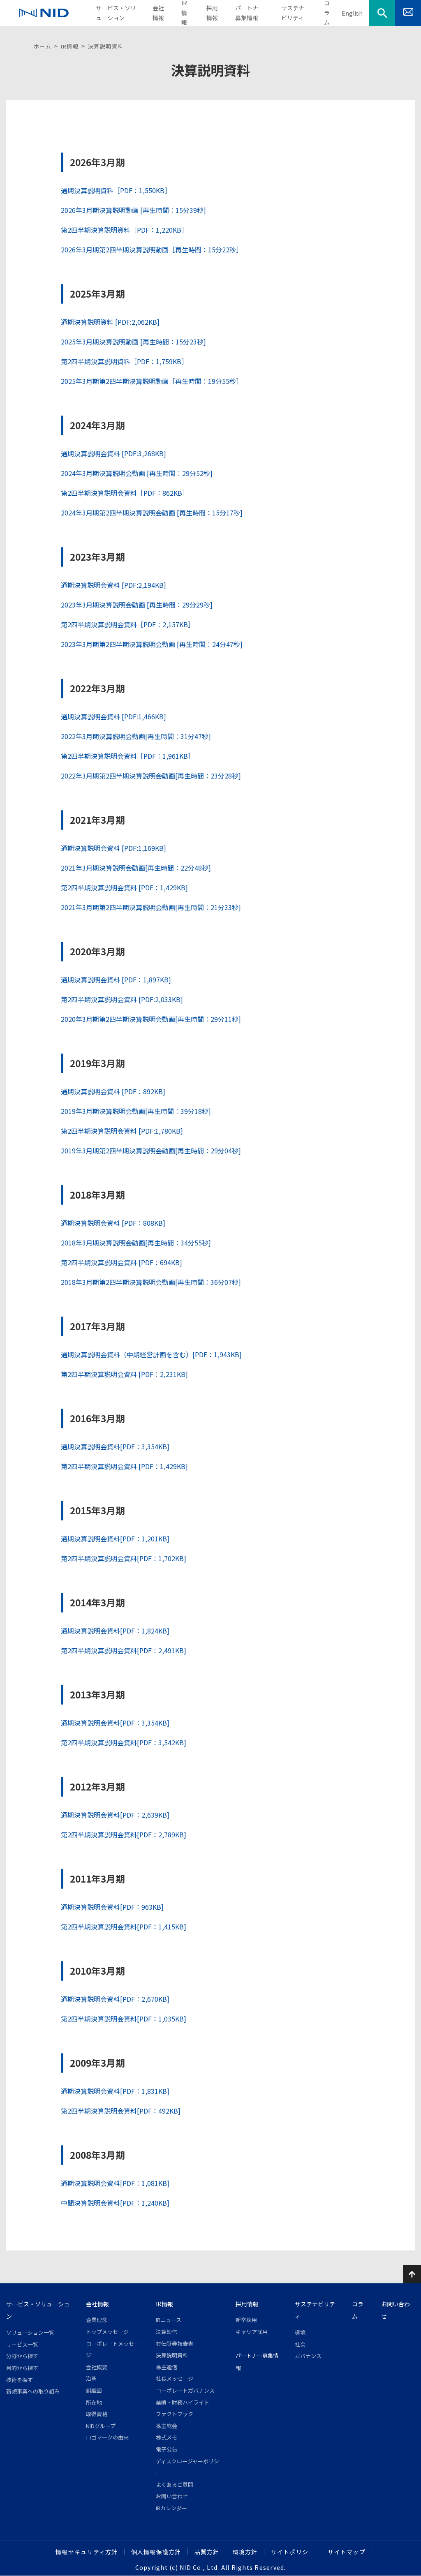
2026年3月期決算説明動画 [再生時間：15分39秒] (133, 210)
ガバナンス (308, 2356)
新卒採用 (246, 2320)
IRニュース (169, 2320)
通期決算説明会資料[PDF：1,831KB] (115, 2091)
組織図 (94, 2390)
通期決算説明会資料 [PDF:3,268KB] (113, 453)
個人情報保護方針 (156, 2552)
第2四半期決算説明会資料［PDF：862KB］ (125, 493)
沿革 (91, 2378)
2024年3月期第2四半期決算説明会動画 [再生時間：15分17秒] (152, 513)
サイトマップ (347, 2552)
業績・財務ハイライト (183, 2402)
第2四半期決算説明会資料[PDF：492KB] (121, 2111)
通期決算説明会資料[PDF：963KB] (112, 1907)
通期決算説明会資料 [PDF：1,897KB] (116, 980)
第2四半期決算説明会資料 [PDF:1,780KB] (122, 1131)
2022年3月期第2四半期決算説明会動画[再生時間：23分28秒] (151, 776)
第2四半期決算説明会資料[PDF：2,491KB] (124, 1650)
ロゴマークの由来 (107, 2437)
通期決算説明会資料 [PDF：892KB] (113, 1091)
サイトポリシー (293, 2552)
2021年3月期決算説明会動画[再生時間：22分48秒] (136, 868)
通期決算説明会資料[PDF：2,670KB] (115, 1999)
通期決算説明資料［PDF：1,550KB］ (116, 190)
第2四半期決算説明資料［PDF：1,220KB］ (124, 230)
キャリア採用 (252, 2332)
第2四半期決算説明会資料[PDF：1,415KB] (124, 1927)
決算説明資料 (172, 2355)
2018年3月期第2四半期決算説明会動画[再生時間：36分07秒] (151, 1282)
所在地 (94, 2402)
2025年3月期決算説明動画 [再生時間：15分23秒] (133, 342)
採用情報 (247, 2304)
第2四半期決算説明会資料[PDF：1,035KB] (124, 2019)
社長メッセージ (175, 2378)
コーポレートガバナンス (185, 2390)
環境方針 (245, 2552)
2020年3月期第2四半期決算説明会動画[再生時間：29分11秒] (151, 1019)
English (352, 13)
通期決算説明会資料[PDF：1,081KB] (115, 2183)
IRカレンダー (171, 2508)
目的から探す (22, 2368)
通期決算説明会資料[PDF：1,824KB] (115, 1631)
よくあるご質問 (175, 2485)
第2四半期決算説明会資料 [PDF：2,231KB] (124, 1374)
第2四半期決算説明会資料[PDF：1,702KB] (124, 1558)
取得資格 (97, 2414)
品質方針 (207, 2552)
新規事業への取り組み (33, 2391)
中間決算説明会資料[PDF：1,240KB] (115, 2203)
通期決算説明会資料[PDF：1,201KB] (115, 1539)
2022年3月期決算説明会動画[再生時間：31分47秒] (136, 736)
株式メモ (167, 2437)
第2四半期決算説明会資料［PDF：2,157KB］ (128, 624)
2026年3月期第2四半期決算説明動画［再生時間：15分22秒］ (152, 250)
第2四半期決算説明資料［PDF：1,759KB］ (124, 361)
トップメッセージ (107, 2332)
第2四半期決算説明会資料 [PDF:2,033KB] (122, 999)
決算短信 (167, 2332)
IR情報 (70, 46)
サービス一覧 (22, 2344)
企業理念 (97, 2320)
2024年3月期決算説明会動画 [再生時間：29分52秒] (137, 473)
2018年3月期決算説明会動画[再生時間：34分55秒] (136, 1243)
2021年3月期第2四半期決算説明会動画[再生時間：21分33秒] (151, 907)
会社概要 (97, 2367)
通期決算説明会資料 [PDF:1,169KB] (113, 848)
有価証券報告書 (175, 2344)
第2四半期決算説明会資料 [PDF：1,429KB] (124, 887)
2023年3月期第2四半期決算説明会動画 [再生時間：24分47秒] (152, 644)
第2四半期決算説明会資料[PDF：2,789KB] (124, 1834)
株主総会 (167, 2426)
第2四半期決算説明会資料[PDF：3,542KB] (124, 1742)
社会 (300, 2344)
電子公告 (167, 2449)
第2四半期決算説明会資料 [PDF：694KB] (121, 1262)
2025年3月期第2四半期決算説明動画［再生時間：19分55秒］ (152, 381)
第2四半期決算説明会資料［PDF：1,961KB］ (128, 756)
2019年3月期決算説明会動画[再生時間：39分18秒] (136, 1111)
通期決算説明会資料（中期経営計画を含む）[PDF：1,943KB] (151, 1354)
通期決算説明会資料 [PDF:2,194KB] (113, 585)
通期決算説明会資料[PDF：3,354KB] (115, 1446)
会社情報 (97, 2304)
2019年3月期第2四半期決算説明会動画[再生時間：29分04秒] (151, 1151)
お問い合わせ (172, 2496)
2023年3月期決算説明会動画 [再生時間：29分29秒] (137, 605)
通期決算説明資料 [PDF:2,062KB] (110, 322)
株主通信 (167, 2367)
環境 (300, 2332)
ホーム (43, 46)
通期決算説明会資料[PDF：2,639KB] (115, 1815)
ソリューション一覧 (30, 2332)
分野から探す (22, 2356)
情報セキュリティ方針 (87, 2552)
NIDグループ (101, 2426)
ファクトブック (175, 2414)
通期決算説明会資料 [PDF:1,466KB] (113, 716)
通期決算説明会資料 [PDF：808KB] (113, 1223)
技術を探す (20, 2380)
